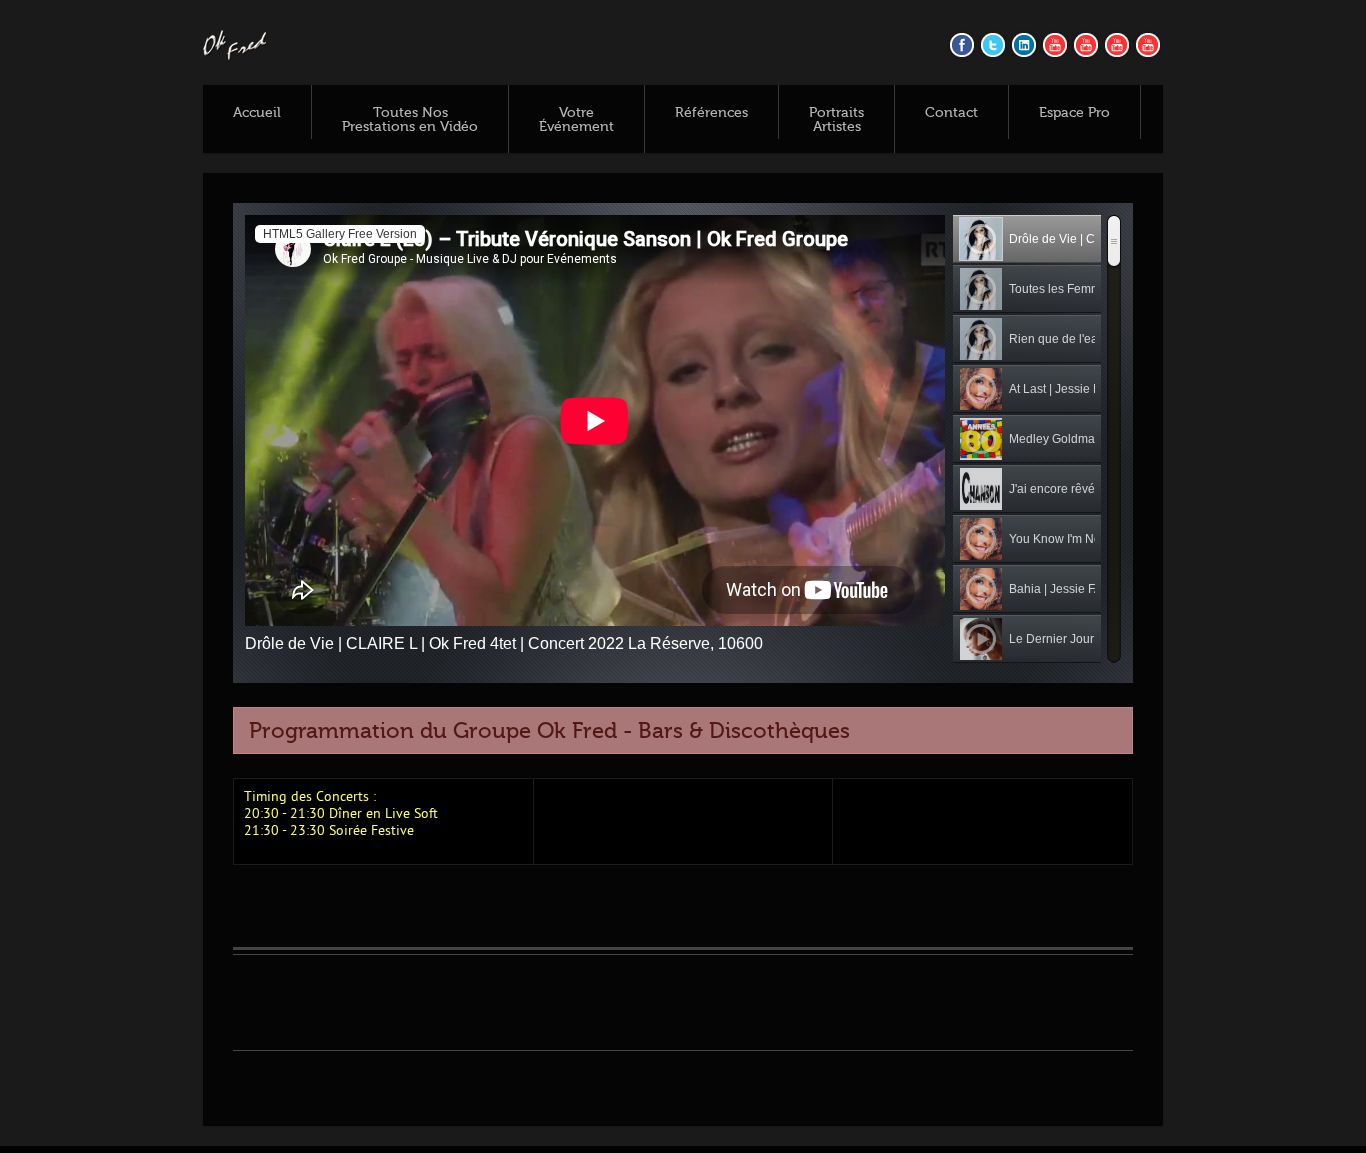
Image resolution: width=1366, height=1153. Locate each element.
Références (711, 113)
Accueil (257, 113)
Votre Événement (576, 120)
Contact (951, 113)
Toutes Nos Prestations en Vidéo (410, 120)
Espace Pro (1074, 113)
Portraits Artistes (836, 120)
